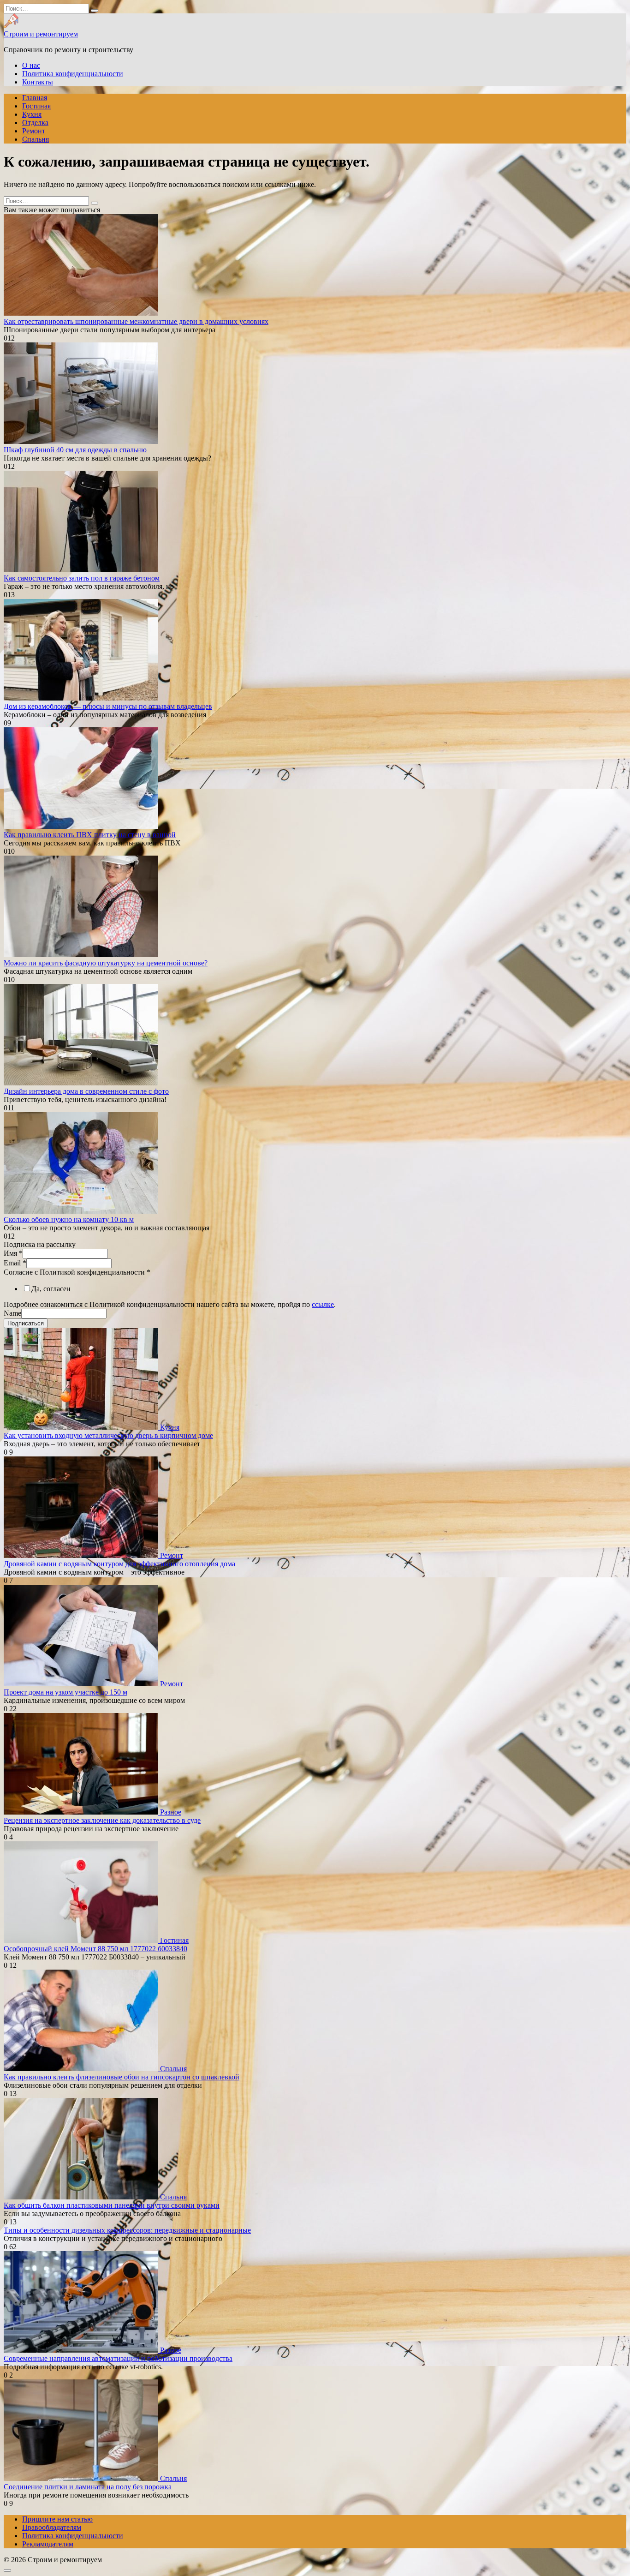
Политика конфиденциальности (73, 74)
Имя (13, 1253)
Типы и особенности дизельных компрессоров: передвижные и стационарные (127, 2230)
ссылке (323, 1304)
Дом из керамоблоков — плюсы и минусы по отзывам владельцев (108, 706)
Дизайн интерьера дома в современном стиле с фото (86, 1091)
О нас (31, 65)
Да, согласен (51, 1289)
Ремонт (34, 131)
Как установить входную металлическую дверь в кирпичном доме (108, 1435)
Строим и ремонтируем (41, 34)
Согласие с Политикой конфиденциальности (77, 1272)
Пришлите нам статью (57, 2519)
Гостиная (36, 106)
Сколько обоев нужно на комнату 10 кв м (69, 1219)
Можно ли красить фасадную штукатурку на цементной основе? (106, 963)
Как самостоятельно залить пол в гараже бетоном (82, 578)
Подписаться (26, 1323)
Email (15, 1263)
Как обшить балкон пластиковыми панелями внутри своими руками (112, 2205)
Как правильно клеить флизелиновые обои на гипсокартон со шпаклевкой (122, 2077)
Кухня (32, 114)
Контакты (38, 82)
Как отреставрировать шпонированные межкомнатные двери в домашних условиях (136, 321)
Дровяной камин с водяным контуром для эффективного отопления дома (119, 1564)
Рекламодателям (48, 2544)
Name (12, 1313)
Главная (35, 98)
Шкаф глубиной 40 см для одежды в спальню (75, 450)
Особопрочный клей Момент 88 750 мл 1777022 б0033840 (95, 1949)
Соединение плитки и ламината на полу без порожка (88, 2487)
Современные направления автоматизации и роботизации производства (118, 2358)
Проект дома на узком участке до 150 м (65, 1692)
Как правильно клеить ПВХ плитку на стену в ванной (90, 835)
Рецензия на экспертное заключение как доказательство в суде (102, 1820)
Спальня (36, 139)
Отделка (35, 123)
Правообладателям (52, 2527)
